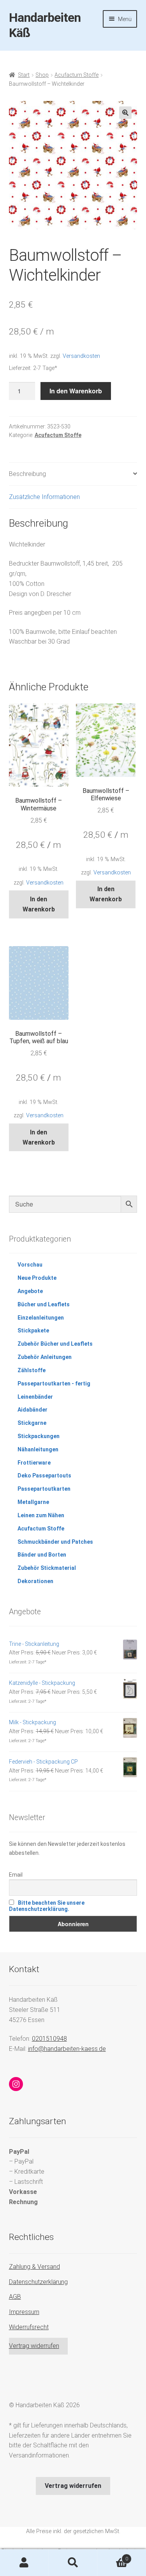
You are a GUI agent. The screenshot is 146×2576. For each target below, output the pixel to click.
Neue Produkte (37, 1278)
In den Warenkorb (76, 391)
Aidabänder (33, 1410)
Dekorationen (35, 1581)
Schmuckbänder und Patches (55, 1542)
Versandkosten (81, 356)
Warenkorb (113, 2556)
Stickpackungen (39, 1436)
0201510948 (49, 2039)
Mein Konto (24, 2563)
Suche (73, 2563)
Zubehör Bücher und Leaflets (55, 1344)
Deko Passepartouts (44, 1476)
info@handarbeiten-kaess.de (67, 2049)
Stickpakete (33, 1330)
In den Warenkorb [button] (39, 904)
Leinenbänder (35, 1397)
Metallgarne (33, 1502)
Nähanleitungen (38, 1449)
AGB (15, 2297)
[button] (125, 113)
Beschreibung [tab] (27, 474)
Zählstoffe (32, 1370)
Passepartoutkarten (44, 1489)
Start (24, 75)
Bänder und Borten (42, 1555)
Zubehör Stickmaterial (47, 1568)
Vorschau (30, 1265)
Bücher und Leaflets (44, 1304)
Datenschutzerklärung (38, 2282)
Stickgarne (32, 1423)
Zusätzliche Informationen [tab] (44, 497)
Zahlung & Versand (34, 2267)
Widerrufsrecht (29, 2327)
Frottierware (34, 1463)
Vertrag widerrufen (34, 2346)
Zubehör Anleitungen (45, 1357)
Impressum (24, 2312)
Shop (42, 75)
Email (16, 1875)
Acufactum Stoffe (77, 75)
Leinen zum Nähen (41, 1515)
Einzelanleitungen (41, 1318)
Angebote (30, 1291)
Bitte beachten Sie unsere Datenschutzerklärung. (47, 1906)
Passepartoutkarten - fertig (54, 1384)
